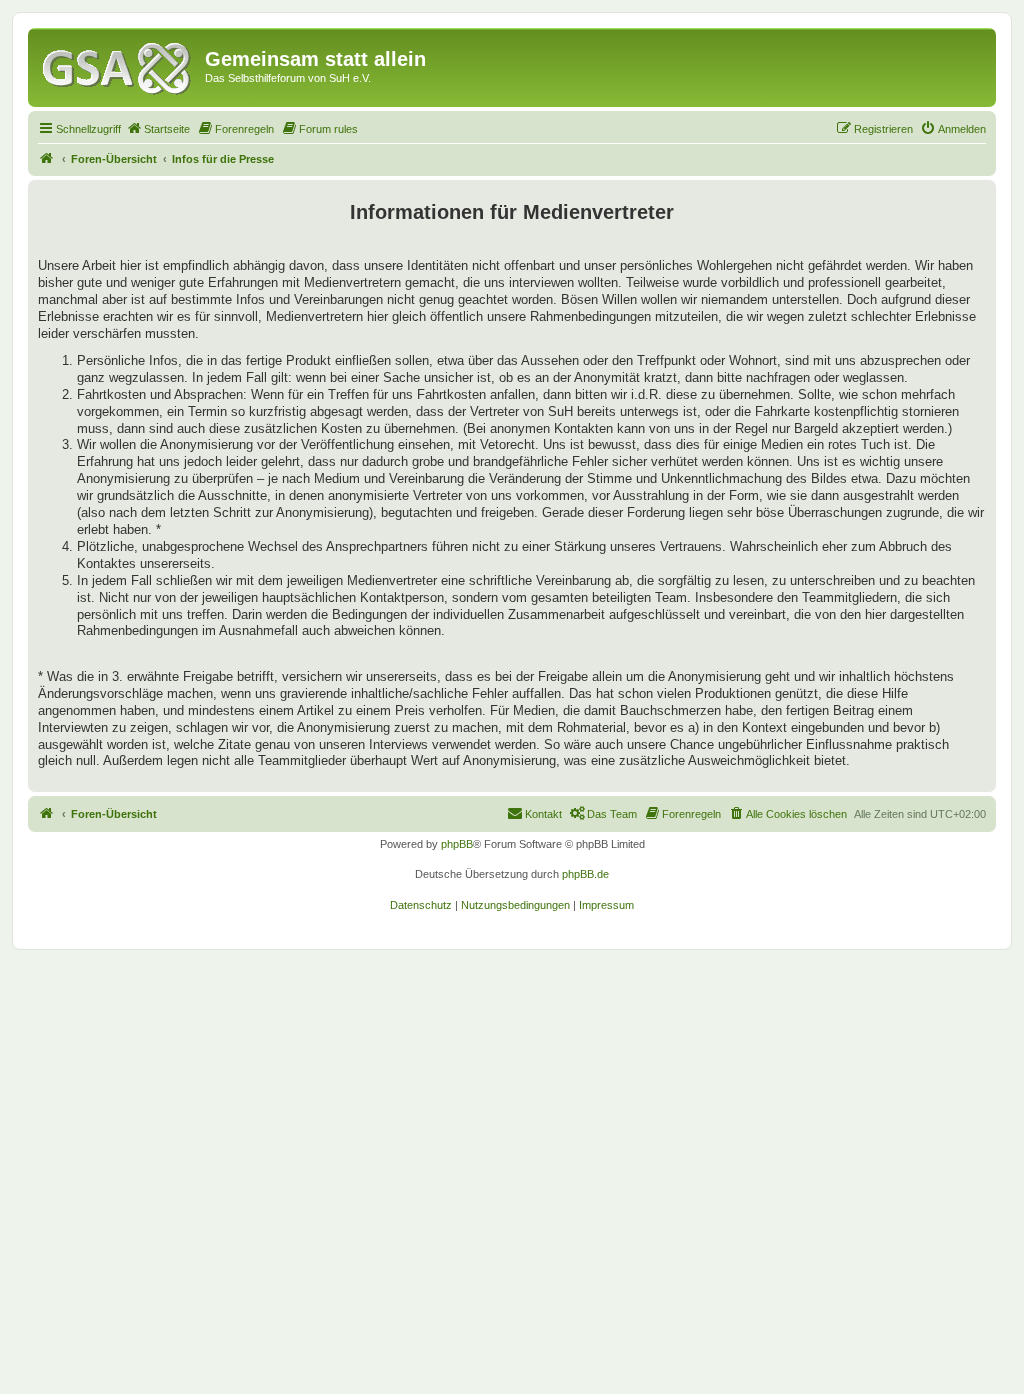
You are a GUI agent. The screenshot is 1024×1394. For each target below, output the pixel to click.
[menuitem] (158, 129)
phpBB (457, 844)
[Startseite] (119, 65)
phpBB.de (585, 874)
